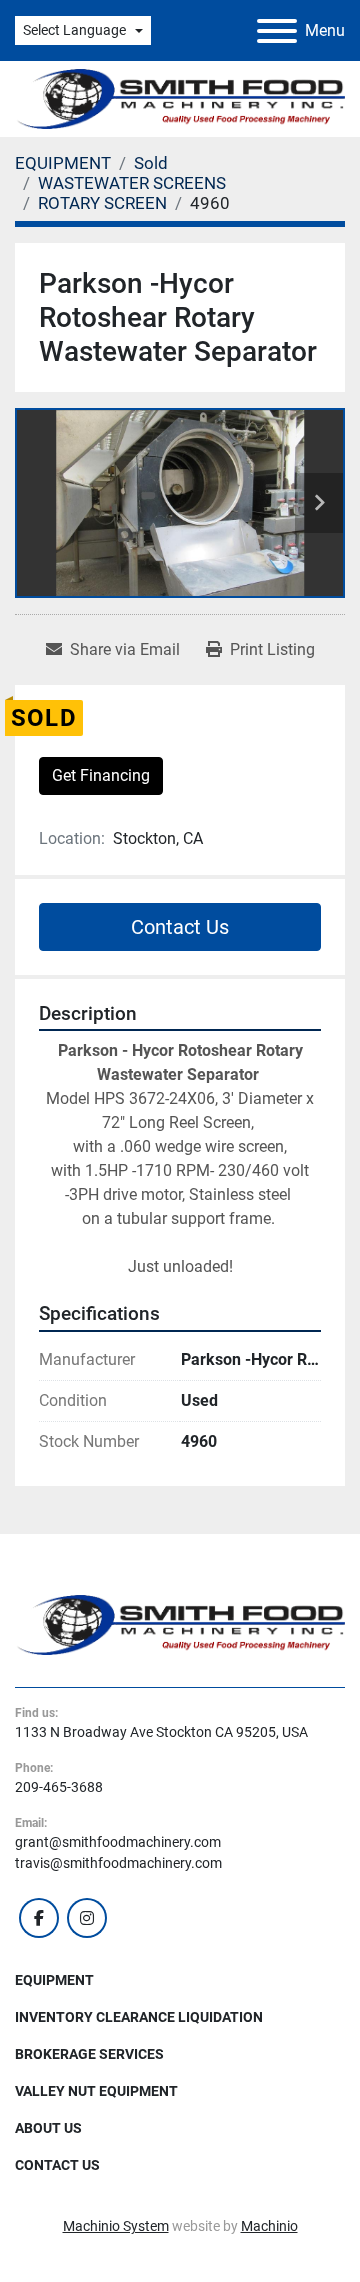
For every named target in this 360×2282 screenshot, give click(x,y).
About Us (48, 2128)
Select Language (74, 30)
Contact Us (180, 927)
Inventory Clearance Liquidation (139, 2017)
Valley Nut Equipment (96, 2091)
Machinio (269, 2226)
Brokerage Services (89, 2054)
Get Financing (101, 775)
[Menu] (277, 31)
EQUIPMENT (54, 1980)
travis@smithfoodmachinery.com (118, 1863)
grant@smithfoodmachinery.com (118, 1842)
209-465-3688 (59, 1787)
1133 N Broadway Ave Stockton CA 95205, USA (161, 1732)
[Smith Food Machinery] (180, 1624)
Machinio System (116, 2226)
